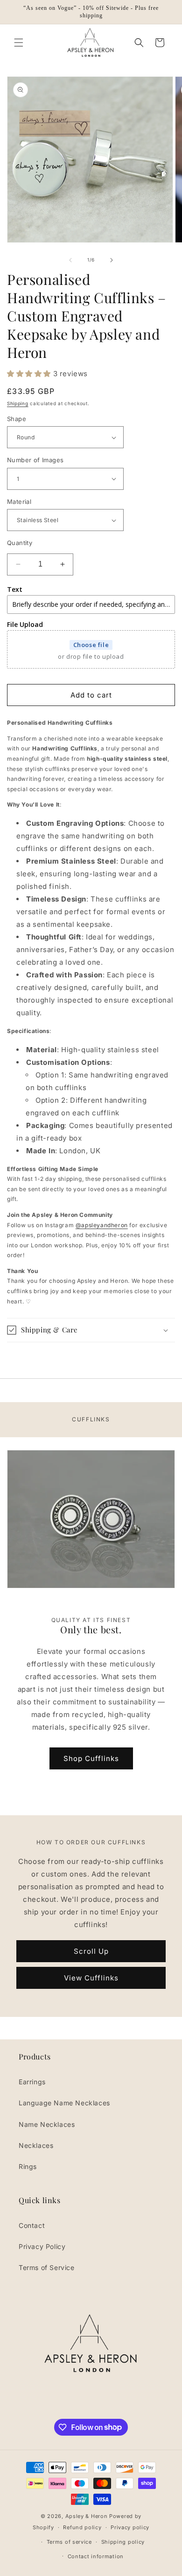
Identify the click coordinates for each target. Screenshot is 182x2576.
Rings (28, 2166)
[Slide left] (70, 260)
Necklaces (36, 2145)
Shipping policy (123, 2542)
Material (19, 502)
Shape (17, 419)
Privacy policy (130, 2527)
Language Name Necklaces (64, 2103)
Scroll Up (91, 1951)
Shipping (18, 403)
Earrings (32, 2082)
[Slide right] (112, 260)
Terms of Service (47, 2267)
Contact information (96, 2556)
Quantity (20, 543)
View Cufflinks (91, 1978)
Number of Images (35, 460)
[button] (19, 43)
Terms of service (69, 2542)
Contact (32, 2225)
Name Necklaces (47, 2124)
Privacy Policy (42, 2246)
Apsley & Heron (87, 2516)
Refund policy (82, 2527)
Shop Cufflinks (91, 1758)
